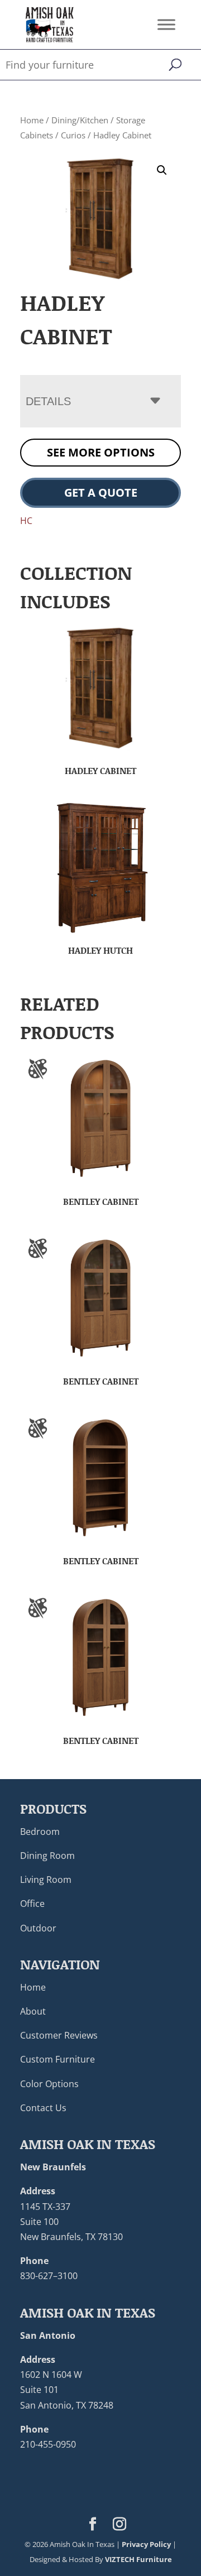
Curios (73, 135)
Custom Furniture (58, 2059)
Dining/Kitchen (80, 120)
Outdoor (38, 1928)
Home (32, 120)
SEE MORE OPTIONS (101, 452)
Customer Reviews (59, 2035)
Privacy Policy (146, 2544)
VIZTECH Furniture (138, 2559)
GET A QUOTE (101, 492)
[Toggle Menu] (166, 24)
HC (26, 521)
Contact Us (43, 2108)
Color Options (49, 2084)
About (33, 2011)
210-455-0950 (48, 2444)
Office (32, 1904)
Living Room (46, 1880)
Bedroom (40, 1832)
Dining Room (47, 1856)
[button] (162, 170)
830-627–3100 (49, 2276)
